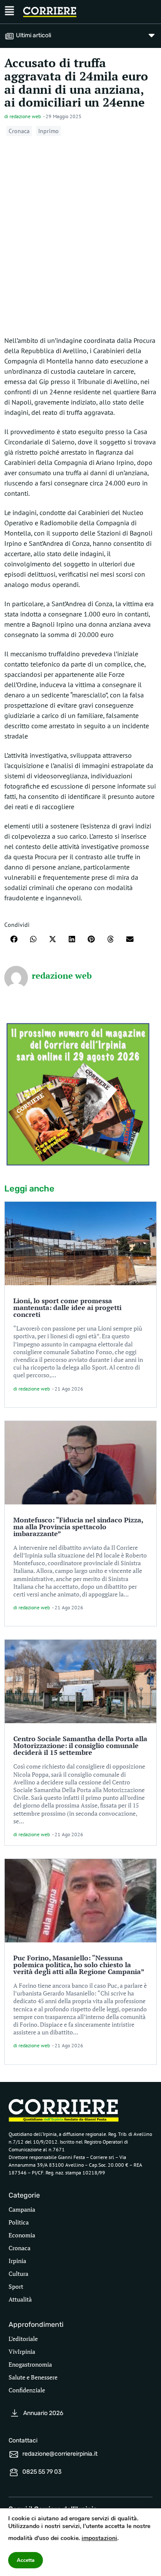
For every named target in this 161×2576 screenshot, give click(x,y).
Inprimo (49, 131)
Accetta (26, 2560)
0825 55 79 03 (42, 2472)
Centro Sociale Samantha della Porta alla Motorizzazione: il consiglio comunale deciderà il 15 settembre (80, 1745)
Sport (16, 2286)
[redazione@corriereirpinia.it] (14, 2454)
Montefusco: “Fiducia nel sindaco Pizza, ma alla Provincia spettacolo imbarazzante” (78, 1527)
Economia (22, 2235)
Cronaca (19, 131)
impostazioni (99, 2538)
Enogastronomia (30, 2364)
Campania (22, 2209)
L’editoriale (23, 2339)
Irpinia (17, 2261)
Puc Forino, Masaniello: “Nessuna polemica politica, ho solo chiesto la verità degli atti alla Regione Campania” (79, 1965)
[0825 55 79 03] (14, 2472)
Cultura (18, 2274)
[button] (14, 939)
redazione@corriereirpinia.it (60, 2454)
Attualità (20, 2299)
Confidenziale (27, 2390)
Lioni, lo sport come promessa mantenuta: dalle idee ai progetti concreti (67, 1307)
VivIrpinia (22, 2351)
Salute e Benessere (33, 2377)
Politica (19, 2222)
